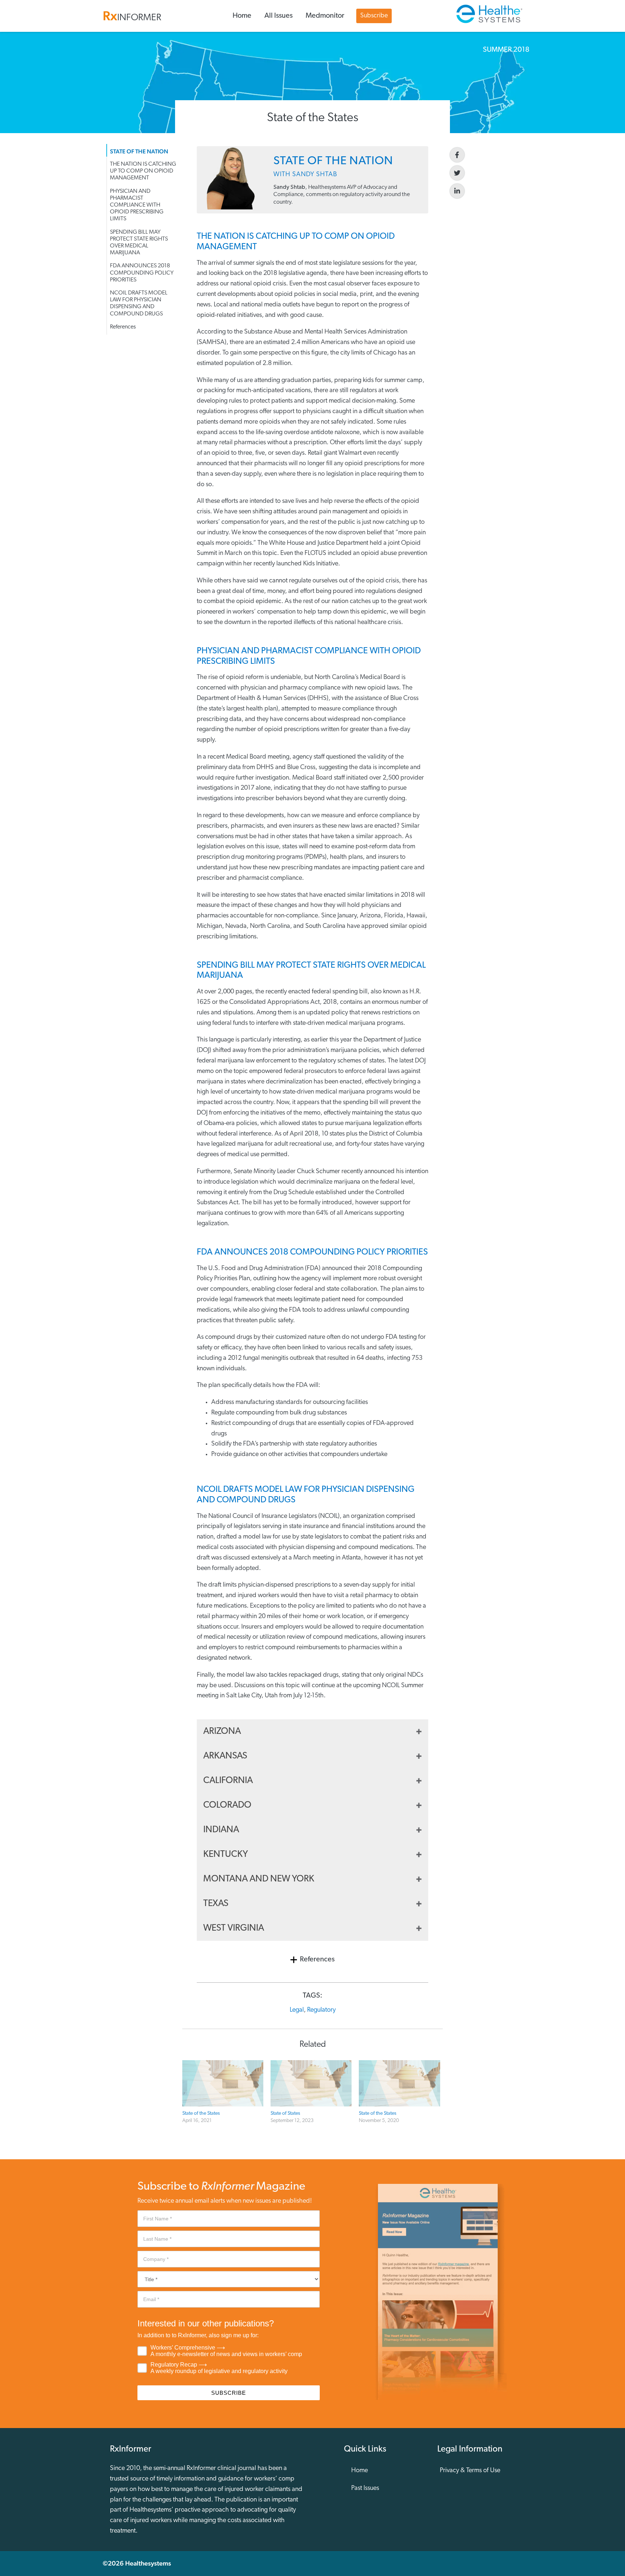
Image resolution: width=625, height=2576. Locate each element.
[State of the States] (223, 2083)
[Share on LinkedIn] (457, 191)
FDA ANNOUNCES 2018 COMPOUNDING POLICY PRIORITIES (142, 273)
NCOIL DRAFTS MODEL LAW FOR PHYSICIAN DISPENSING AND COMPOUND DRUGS (139, 304)
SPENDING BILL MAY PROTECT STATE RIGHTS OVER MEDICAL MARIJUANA (139, 243)
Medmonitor (325, 16)
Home (242, 16)
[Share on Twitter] (457, 173)
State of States (285, 2114)
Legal (297, 2010)
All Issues (279, 16)
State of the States (201, 2114)
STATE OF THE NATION (139, 151)
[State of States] (311, 2083)
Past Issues (365, 2488)
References (123, 327)
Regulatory (321, 2010)
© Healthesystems (137, 2563)
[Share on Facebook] (457, 155)
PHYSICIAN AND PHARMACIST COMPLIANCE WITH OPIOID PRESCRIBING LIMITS (137, 205)
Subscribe (374, 16)
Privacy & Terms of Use (470, 2471)
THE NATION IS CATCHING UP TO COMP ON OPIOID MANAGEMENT (143, 171)
